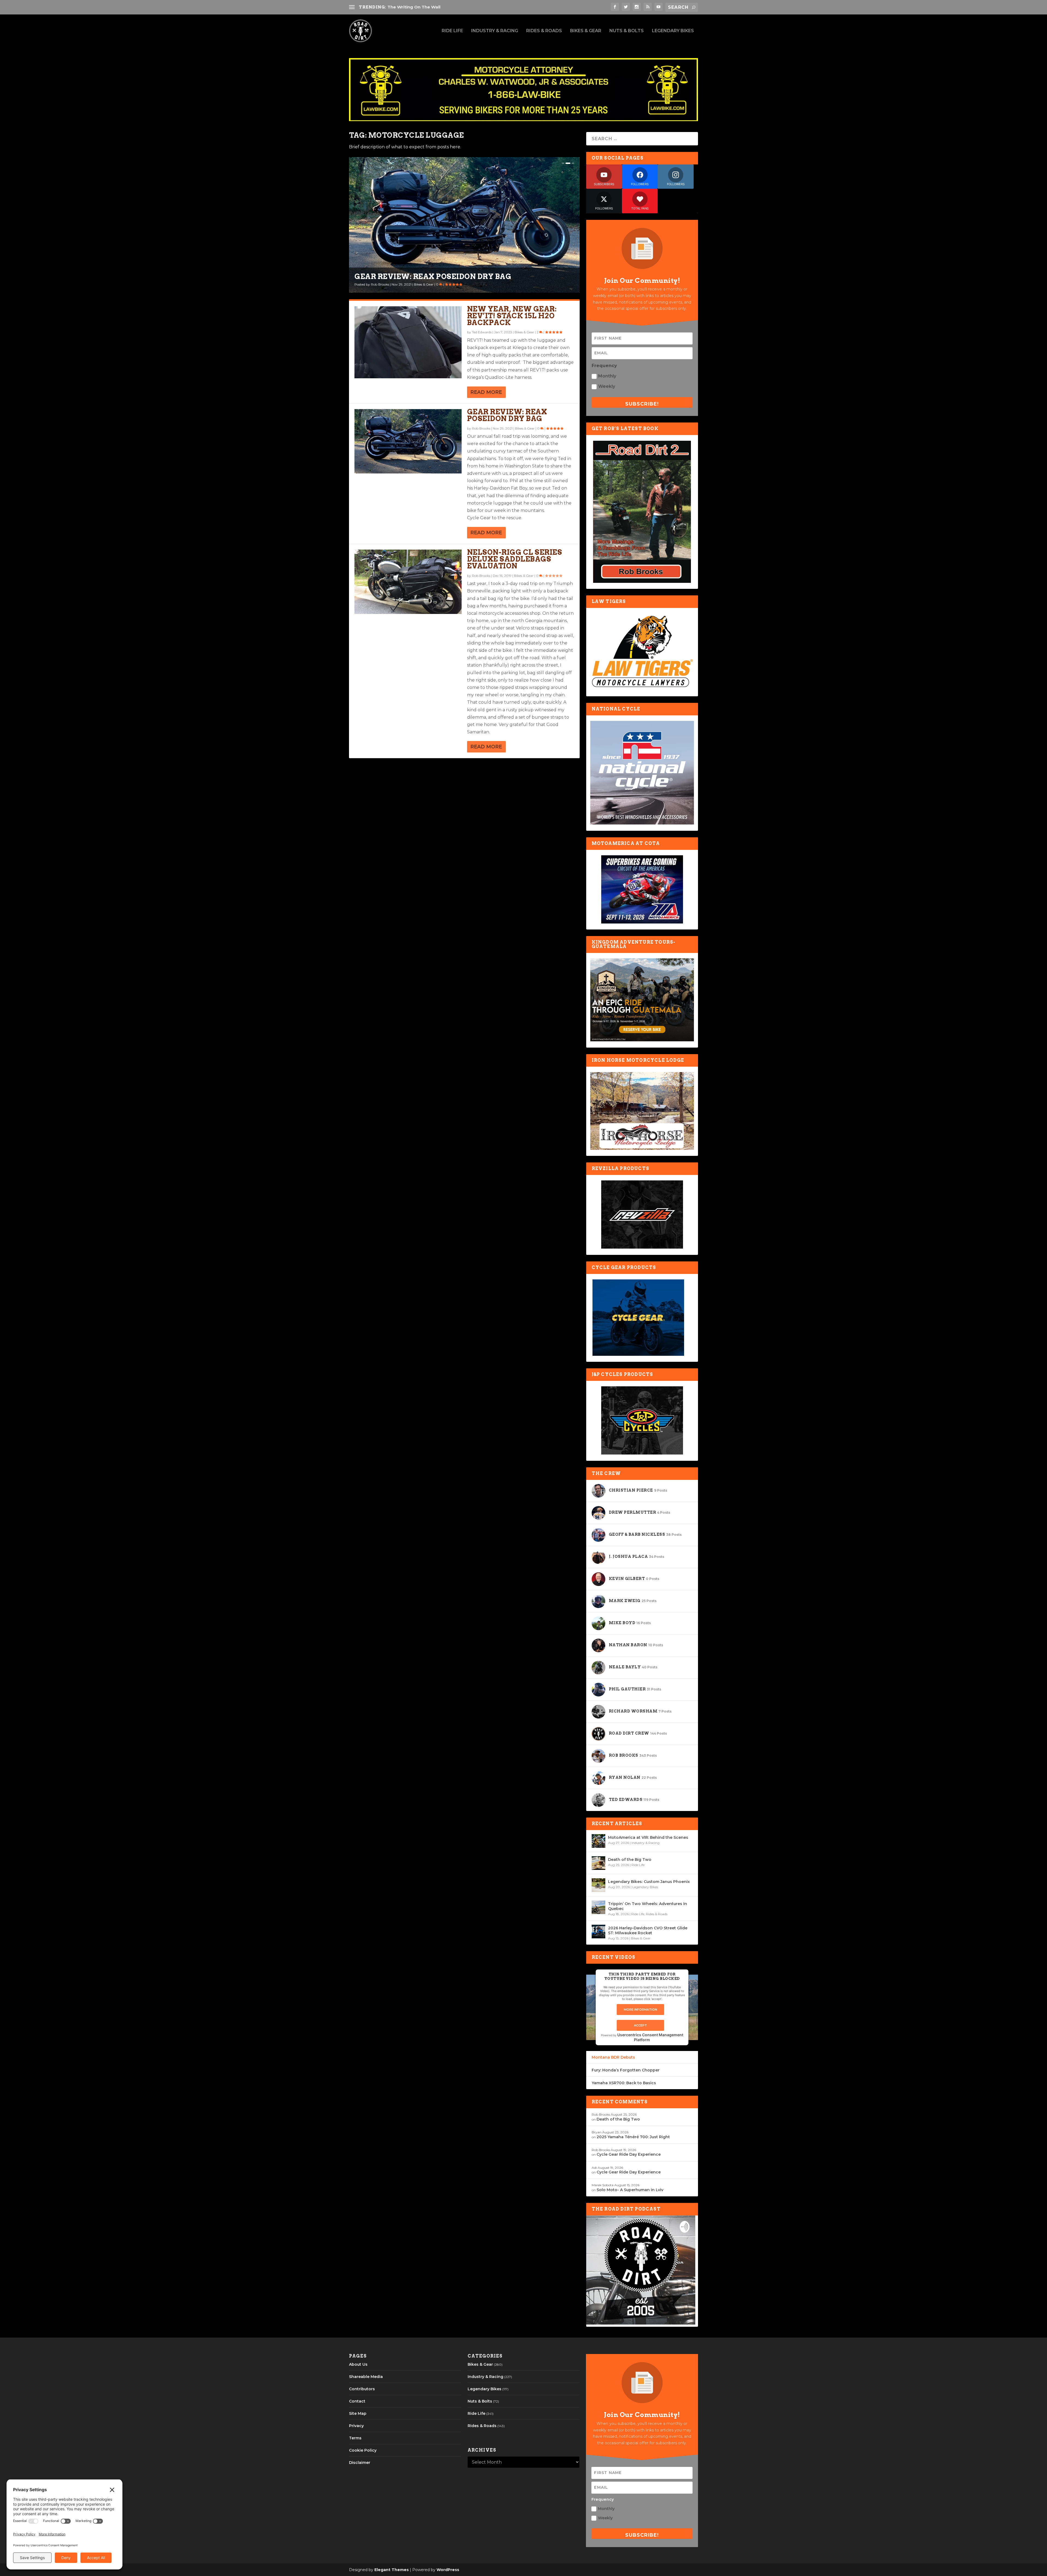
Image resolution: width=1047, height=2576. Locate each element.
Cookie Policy (363, 2450)
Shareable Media (366, 2377)
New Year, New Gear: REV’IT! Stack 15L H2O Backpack (512, 316)
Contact (357, 2401)
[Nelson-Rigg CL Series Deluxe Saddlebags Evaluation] (408, 582)
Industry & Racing (495, 31)
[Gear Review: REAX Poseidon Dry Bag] (408, 441)
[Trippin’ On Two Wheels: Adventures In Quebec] (598, 1907)
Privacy (356, 2426)
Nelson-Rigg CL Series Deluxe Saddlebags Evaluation (515, 559)
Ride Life (452, 31)
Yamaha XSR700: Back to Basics (624, 2083)
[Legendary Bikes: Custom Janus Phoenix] (598, 1885)
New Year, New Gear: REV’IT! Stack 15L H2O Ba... (453, 276)
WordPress (448, 2570)
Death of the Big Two (630, 1860)
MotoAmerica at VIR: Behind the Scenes (648, 1837)
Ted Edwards (381, 284)
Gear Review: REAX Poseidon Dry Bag (507, 415)
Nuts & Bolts (627, 31)
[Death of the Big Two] (598, 1863)
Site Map (358, 2413)
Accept (640, 2025)
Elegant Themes (392, 2570)
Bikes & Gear (586, 31)
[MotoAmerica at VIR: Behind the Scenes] (598, 1841)
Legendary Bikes (673, 31)
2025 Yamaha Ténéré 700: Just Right (633, 2137)
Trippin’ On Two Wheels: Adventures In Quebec (648, 1906)
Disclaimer (360, 2463)
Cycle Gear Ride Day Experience (629, 2154)
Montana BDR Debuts (613, 2057)
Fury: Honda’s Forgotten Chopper (626, 2070)
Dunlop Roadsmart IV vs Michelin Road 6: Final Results (447, 7)
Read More (486, 392)
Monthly (607, 376)
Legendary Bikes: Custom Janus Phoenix (649, 1882)
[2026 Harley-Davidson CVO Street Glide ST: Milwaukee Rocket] (598, 1932)
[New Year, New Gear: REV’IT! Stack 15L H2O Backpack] (408, 342)
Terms (355, 2438)
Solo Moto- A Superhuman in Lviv (630, 2190)
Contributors (362, 2389)
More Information (640, 2010)
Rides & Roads (544, 31)
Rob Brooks (481, 428)
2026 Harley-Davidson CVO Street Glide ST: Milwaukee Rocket (648, 1930)
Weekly (607, 386)
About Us (358, 2364)
